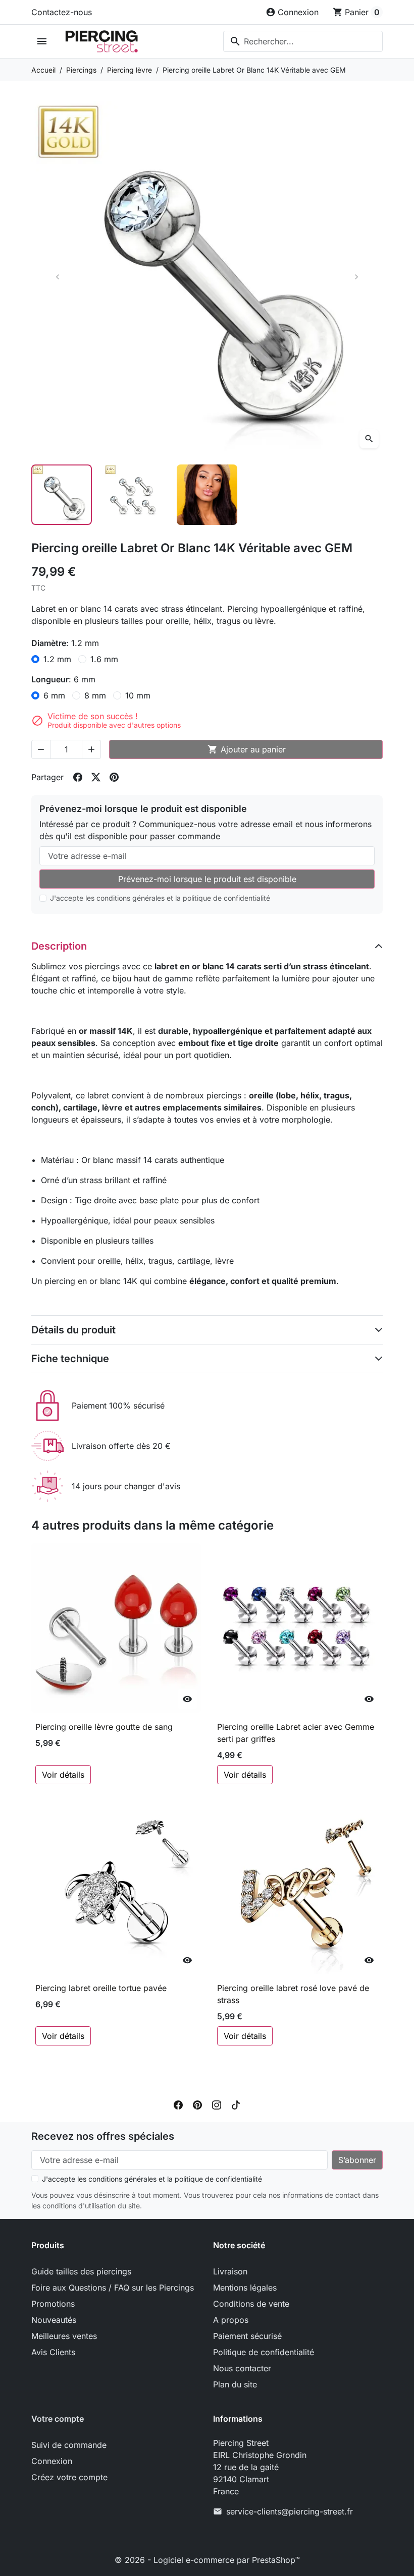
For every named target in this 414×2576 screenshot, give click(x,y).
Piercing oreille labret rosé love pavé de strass (293, 1994)
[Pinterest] (197, 2104)
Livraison (230, 2271)
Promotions (53, 2304)
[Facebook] (178, 2104)
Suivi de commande (69, 2445)
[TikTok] (236, 2104)
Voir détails (63, 1775)
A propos (231, 2320)
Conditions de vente (251, 2304)
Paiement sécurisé (247, 2336)
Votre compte (58, 2419)
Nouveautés (54, 2320)
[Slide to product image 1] (62, 495)
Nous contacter (242, 2368)
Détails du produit (73, 1330)
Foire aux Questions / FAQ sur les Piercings (113, 2288)
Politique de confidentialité (264, 2352)
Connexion (52, 2461)
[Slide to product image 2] (134, 495)
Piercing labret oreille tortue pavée (101, 1988)
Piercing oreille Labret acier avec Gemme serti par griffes (296, 1733)
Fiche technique (70, 1359)
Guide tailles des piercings (81, 2271)
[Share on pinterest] (114, 777)
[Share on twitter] (96, 777)
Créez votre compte (69, 2477)
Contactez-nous (62, 12)
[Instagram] (217, 2104)
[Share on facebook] (78, 777)
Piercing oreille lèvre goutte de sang (104, 1727)
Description (59, 946)
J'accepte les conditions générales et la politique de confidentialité (160, 898)
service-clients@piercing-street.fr (290, 2511)
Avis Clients (53, 2352)
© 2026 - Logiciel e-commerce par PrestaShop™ (207, 2560)
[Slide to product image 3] (207, 495)
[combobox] (303, 41)
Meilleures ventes (64, 2336)
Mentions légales (245, 2288)
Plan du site (235, 2384)
